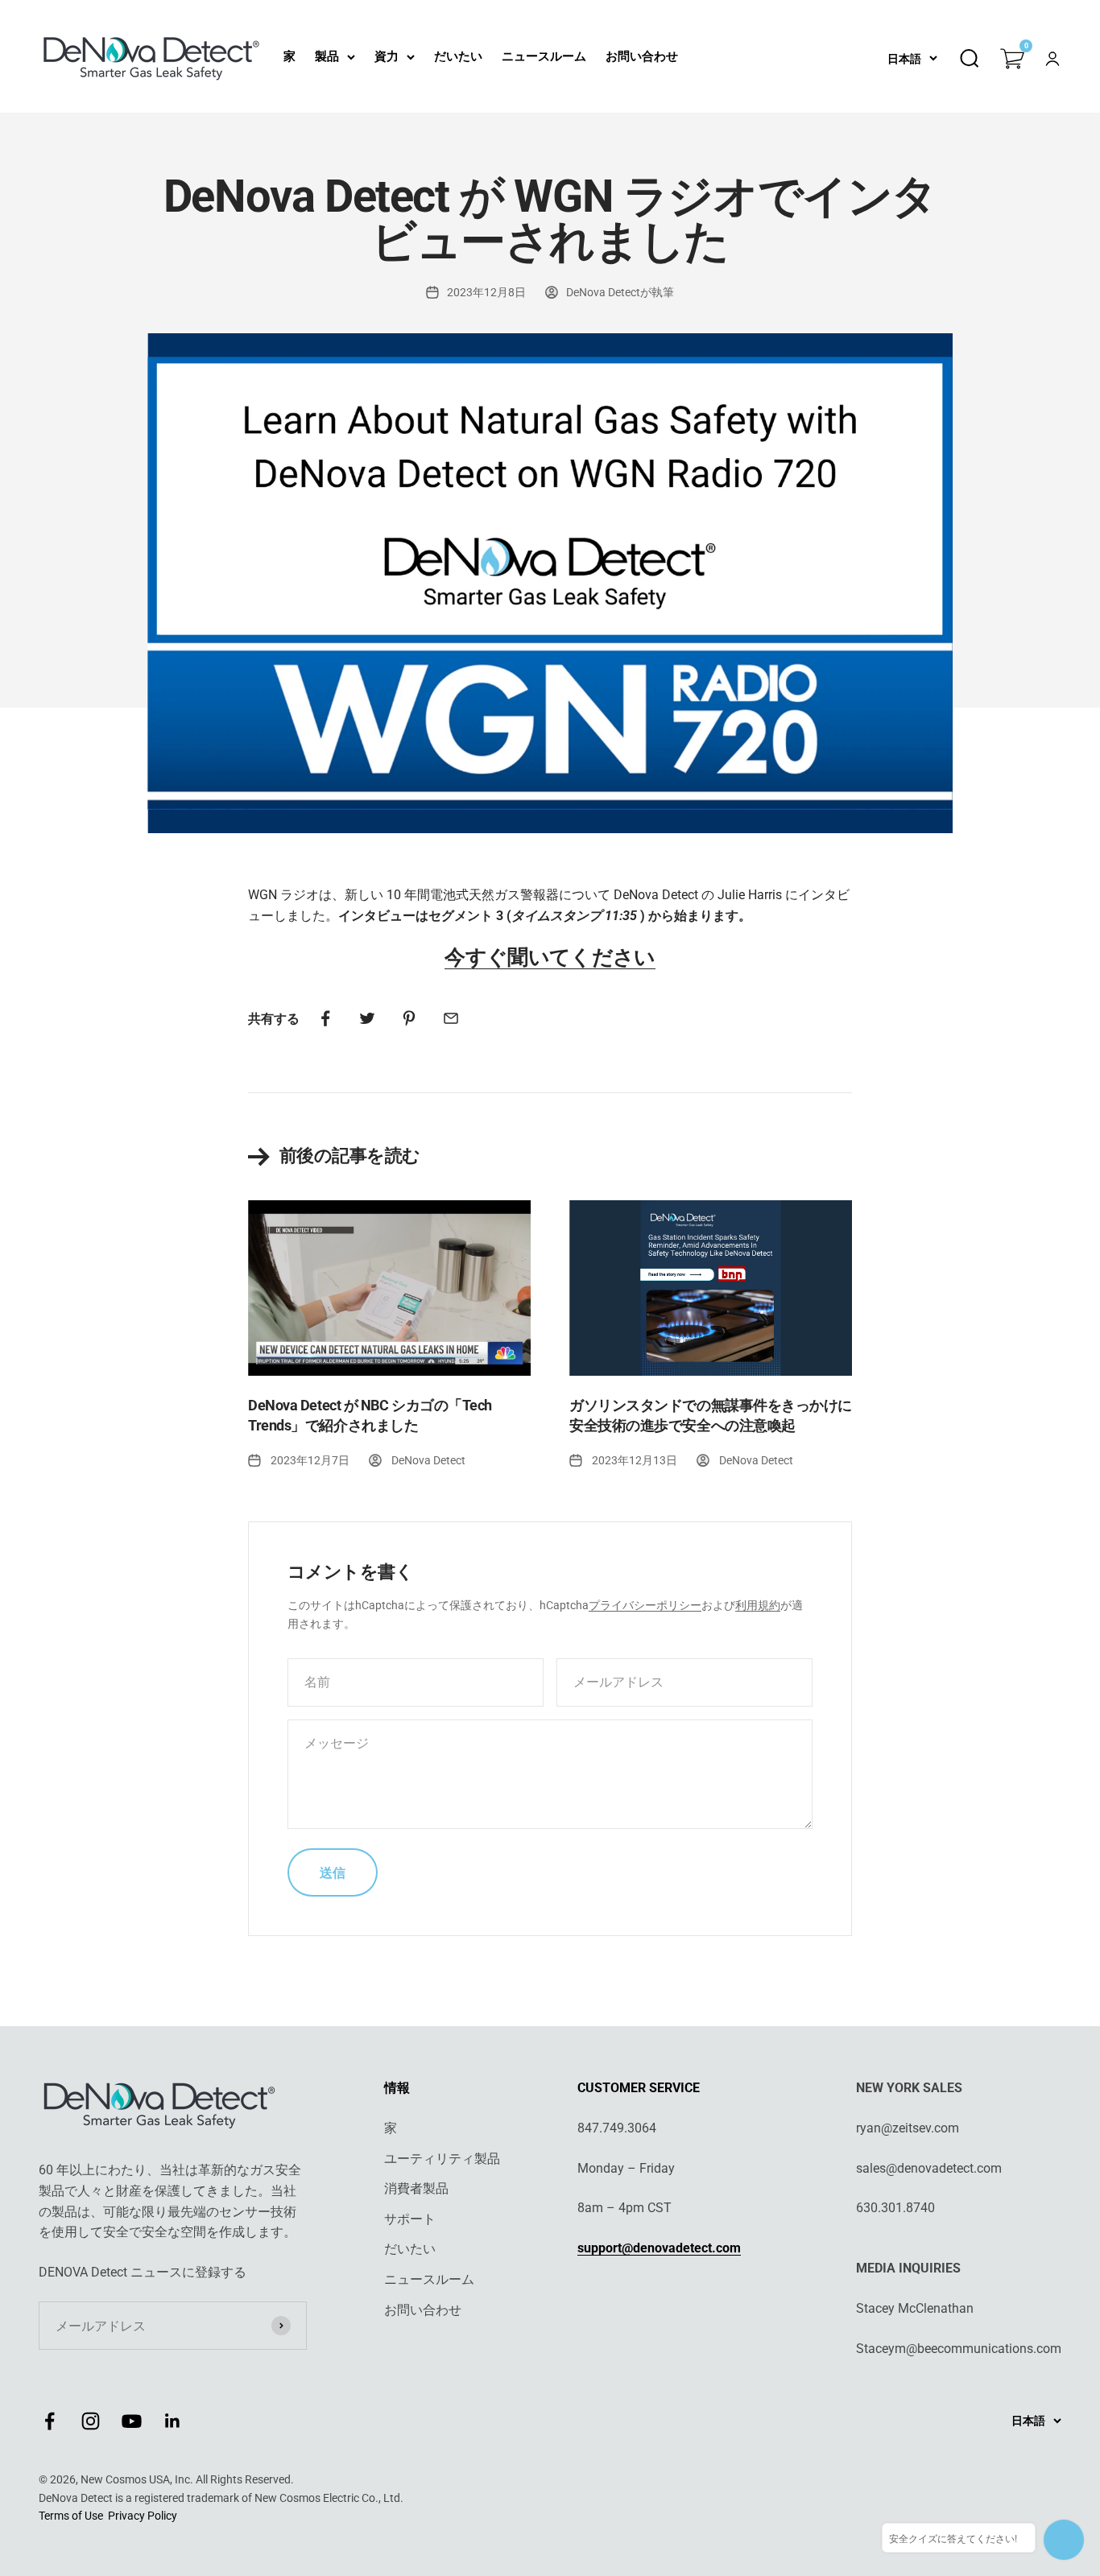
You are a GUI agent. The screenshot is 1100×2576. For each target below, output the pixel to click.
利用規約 (758, 1605)
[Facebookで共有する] (325, 1018)
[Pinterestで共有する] (409, 1018)
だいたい (458, 56)
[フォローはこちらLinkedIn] (173, 2421)
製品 (327, 56)
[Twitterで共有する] (367, 1018)
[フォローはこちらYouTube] (132, 2421)
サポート (410, 2219)
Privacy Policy (143, 2516)
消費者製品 (416, 2188)
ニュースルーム (544, 56)
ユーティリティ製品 (442, 2159)
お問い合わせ (642, 56)
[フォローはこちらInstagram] (91, 2421)
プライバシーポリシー (645, 1605)
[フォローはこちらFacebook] (50, 2421)
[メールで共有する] (451, 1018)
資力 (387, 56)
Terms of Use (71, 2516)
